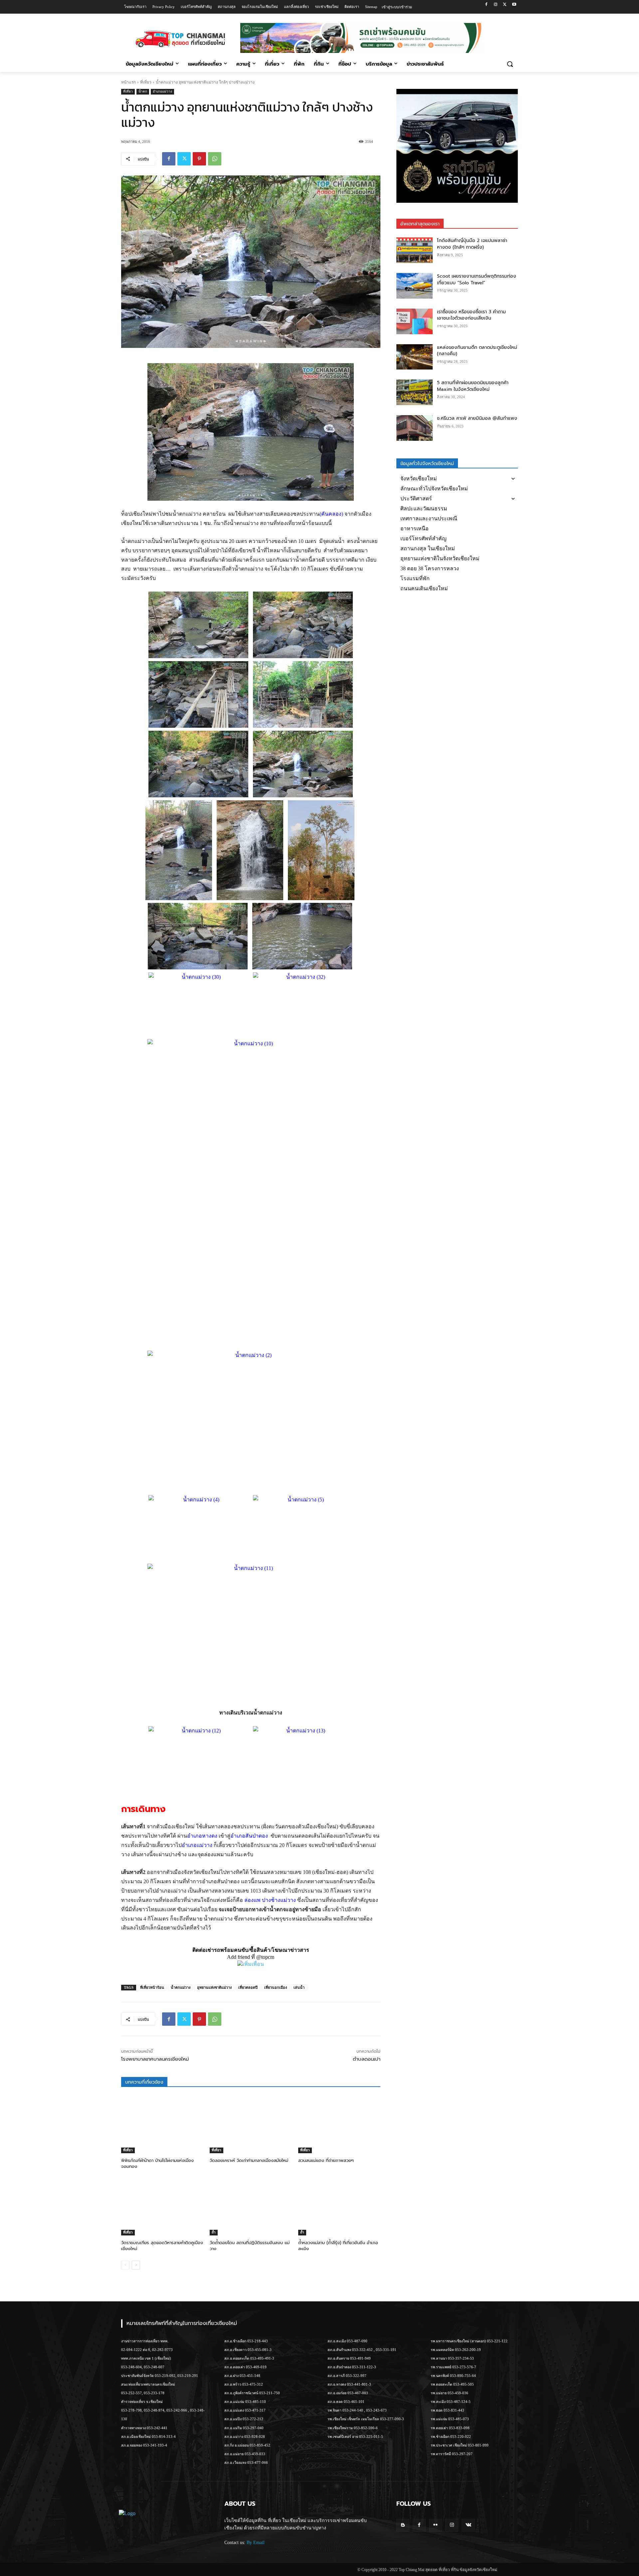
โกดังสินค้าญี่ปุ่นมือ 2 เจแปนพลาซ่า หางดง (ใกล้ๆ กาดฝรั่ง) (472, 244)
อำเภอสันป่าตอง (249, 1836)
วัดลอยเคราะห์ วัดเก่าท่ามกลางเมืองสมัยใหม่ (249, 2160)
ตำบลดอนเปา (367, 2059)
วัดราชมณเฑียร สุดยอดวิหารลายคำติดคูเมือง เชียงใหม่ (162, 2246)
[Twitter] (505, 5)
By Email (256, 2543)
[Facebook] (486, 5)
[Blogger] (403, 2525)
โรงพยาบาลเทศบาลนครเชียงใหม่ (155, 2059)
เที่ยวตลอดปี (248, 1987)
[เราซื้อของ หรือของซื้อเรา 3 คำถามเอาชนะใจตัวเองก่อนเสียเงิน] (415, 321)
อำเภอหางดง (202, 1836)
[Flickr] (435, 2525)
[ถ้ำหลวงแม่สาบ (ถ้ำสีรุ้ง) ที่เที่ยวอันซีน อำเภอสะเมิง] (339, 2207)
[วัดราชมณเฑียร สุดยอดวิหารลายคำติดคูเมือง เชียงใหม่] (162, 2207)
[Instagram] (496, 5)
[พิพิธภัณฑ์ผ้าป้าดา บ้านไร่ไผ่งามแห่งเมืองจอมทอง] (162, 2124)
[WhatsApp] (215, 159)
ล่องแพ (252, 1900)
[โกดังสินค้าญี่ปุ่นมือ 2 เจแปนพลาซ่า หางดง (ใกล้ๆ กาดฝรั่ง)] (415, 250)
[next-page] (136, 2265)
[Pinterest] (199, 159)
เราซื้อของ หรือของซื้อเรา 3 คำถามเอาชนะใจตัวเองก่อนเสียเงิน (471, 315)
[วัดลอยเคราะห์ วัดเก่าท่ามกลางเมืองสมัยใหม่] (251, 2124)
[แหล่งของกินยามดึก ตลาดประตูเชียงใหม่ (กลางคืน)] (415, 357)
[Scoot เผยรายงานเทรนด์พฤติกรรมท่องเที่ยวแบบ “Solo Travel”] (415, 286)
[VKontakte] (468, 2525)
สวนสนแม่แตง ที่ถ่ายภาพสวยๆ (326, 2160)
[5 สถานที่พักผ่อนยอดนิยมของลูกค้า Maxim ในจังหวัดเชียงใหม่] (415, 392)
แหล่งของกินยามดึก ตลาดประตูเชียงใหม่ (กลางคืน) (477, 351)
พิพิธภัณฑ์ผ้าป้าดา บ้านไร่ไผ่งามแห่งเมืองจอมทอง (157, 2163)
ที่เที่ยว (146, 82)
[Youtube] (514, 5)
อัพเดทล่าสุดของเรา (420, 224)
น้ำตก (143, 91)
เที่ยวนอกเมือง (276, 1987)
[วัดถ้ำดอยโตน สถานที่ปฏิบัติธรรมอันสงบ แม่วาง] (251, 2207)
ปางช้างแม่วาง (279, 1900)
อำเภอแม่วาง (162, 91)
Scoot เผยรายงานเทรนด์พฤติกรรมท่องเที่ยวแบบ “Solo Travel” (477, 279)
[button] (510, 64)
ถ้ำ (214, 2232)
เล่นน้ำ (299, 1987)
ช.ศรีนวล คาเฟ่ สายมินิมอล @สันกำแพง (477, 418)
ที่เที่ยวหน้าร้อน (152, 1987)
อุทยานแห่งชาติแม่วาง (214, 1987)
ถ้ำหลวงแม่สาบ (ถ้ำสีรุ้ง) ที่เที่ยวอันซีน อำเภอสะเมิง (338, 2246)
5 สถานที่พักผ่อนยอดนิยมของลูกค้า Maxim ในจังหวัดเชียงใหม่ (473, 386)
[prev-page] (125, 2265)
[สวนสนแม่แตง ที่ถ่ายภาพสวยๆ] (339, 2124)
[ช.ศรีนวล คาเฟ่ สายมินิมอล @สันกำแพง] (415, 428)
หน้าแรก (128, 82)
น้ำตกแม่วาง (181, 1987)
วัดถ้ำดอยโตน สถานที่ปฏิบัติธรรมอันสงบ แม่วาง (250, 2246)
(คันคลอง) (331, 514)
